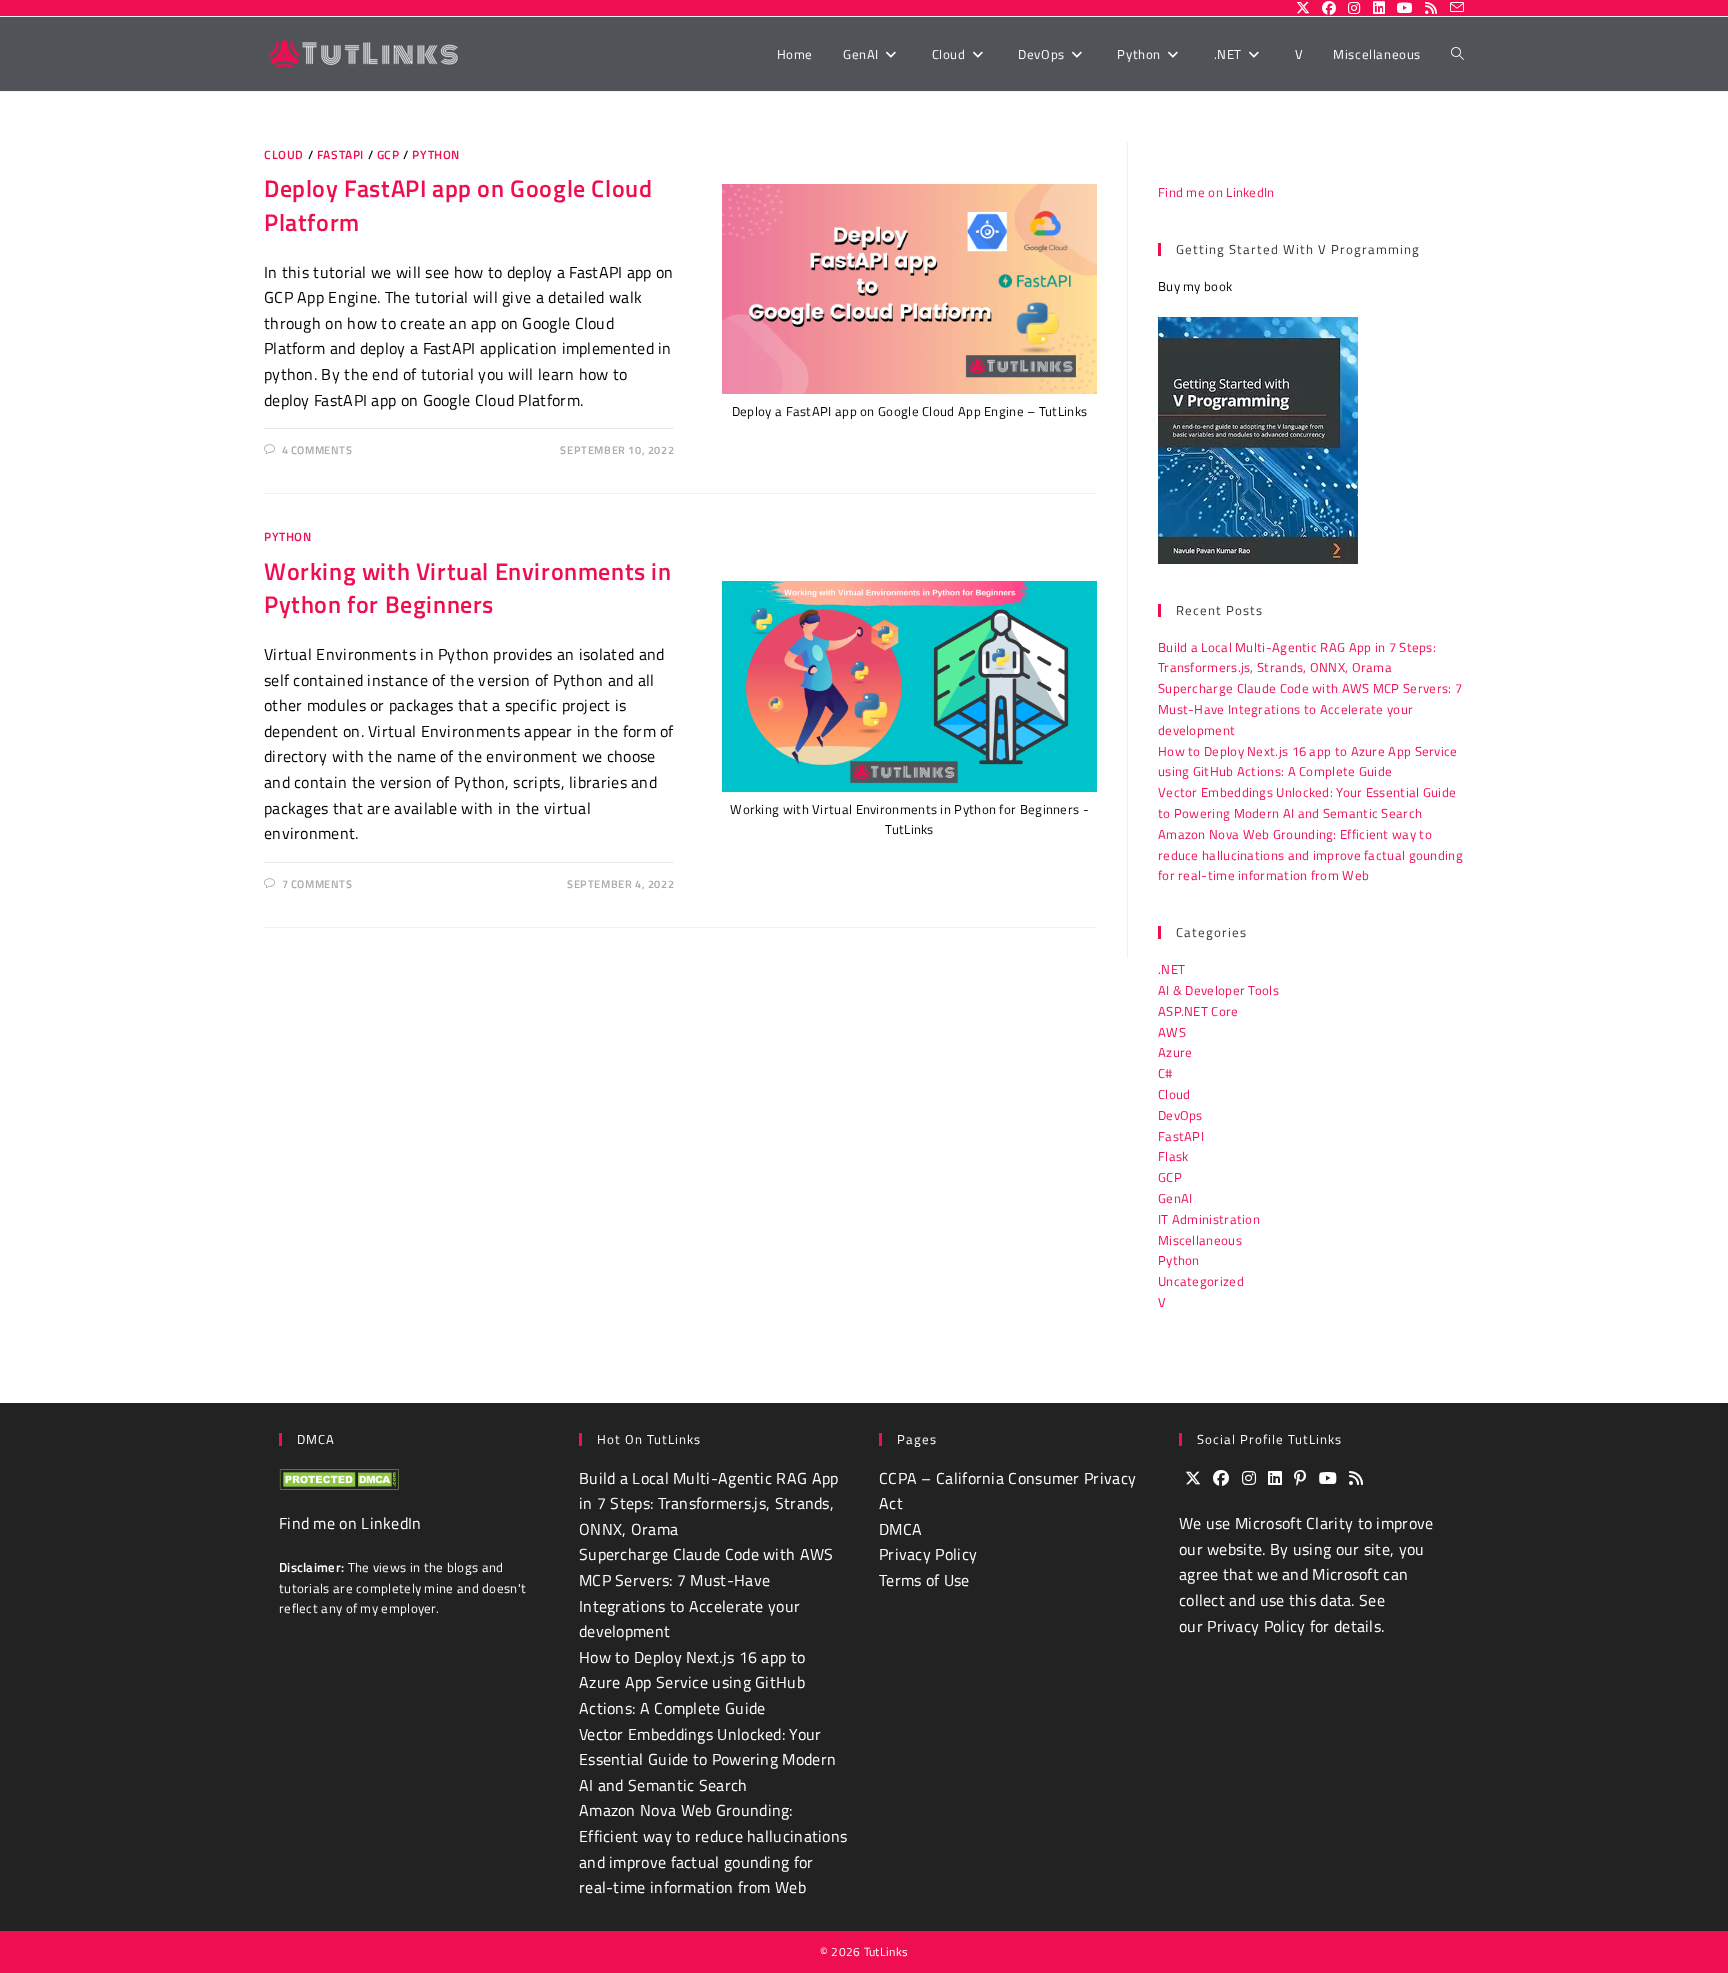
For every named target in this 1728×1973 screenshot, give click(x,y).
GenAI (1175, 1198)
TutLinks (886, 1951)
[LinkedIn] (1275, 1479)
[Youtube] (1328, 1479)
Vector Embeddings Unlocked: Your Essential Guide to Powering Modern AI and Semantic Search (1307, 802)
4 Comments (317, 450)
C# (1165, 1073)
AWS (1172, 1032)
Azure (1175, 1052)
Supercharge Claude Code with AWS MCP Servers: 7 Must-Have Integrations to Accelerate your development (1310, 709)
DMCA (900, 1529)
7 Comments (317, 884)
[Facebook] (1221, 1479)
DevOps (1180, 1115)
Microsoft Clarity (1294, 1523)
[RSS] (1356, 1479)
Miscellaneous (1200, 1240)
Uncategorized (1201, 1281)
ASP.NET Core (1198, 1011)
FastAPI (340, 154)
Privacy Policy (928, 1554)
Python (436, 154)
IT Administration (1209, 1219)
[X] (1193, 1479)
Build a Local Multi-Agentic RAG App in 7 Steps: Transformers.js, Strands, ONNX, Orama (1297, 657)
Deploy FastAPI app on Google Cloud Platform (458, 205)
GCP (388, 154)
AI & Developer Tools (1218, 990)
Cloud (284, 154)
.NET (1171, 969)
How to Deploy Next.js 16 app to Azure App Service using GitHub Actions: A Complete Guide (1308, 761)
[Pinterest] (1300, 1479)
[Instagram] (1249, 1479)
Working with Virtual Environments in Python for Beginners (468, 588)
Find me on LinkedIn (1216, 192)
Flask (1173, 1156)
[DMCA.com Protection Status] (339, 1478)
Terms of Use (924, 1580)
